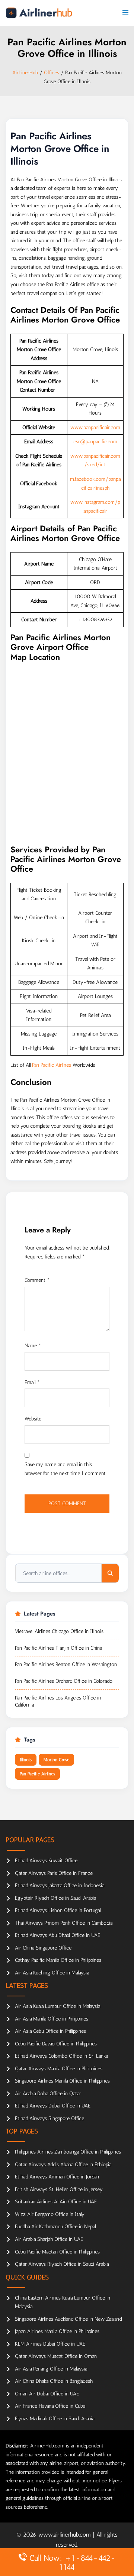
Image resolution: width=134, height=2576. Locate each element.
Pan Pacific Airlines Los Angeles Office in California (58, 1702)
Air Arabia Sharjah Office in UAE (49, 2239)
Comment (37, 1280)
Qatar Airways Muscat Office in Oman (56, 2356)
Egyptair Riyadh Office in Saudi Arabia (55, 1898)
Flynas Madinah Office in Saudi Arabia (55, 2419)
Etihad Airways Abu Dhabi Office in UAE (58, 1935)
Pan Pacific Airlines (52, 1065)
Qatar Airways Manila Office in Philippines (59, 2069)
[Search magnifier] (110, 1573)
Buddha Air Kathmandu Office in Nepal (55, 2227)
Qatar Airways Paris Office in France (54, 1873)
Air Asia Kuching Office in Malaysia (52, 1973)
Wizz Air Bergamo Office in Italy (50, 2214)
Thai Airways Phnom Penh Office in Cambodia (64, 1923)
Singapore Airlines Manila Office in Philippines (62, 2081)
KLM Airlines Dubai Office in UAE (50, 2344)
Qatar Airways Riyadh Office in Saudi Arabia (62, 2264)
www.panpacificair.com (95, 427)
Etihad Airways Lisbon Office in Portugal (58, 1910)
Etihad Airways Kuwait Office (46, 1861)
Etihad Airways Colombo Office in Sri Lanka (61, 2056)
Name (33, 1346)
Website (33, 1419)
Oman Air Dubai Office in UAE (47, 2394)
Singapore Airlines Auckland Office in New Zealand (68, 2319)
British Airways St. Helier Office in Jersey (59, 2189)
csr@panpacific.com (95, 442)
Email (32, 1382)
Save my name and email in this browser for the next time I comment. (66, 1469)
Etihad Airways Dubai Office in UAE (53, 2106)
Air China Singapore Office (43, 1948)
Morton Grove (56, 1760)
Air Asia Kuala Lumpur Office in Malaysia (58, 2006)
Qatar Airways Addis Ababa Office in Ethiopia (63, 2165)
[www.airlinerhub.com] (39, 13)
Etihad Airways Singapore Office (50, 2118)
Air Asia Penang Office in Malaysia (51, 2369)
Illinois (26, 1760)
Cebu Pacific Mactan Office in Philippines (57, 2252)
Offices (52, 73)
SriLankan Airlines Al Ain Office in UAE (56, 2202)
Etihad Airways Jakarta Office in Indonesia (60, 1885)
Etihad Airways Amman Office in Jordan (57, 2177)
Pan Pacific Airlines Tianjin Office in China (58, 1648)
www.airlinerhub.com (66, 2535)
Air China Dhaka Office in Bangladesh (54, 2381)
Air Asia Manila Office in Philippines (52, 2019)
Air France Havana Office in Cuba (50, 2406)
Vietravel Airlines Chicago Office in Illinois (59, 1631)
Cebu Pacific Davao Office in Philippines (56, 2044)
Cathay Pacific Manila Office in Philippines (58, 1960)
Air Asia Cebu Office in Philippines (50, 2031)
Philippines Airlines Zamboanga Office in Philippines (68, 2152)
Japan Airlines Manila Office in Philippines (57, 2331)
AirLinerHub (25, 73)
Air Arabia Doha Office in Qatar (48, 2094)
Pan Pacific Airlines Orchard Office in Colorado (64, 1681)
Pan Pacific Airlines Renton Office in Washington (66, 1664)
